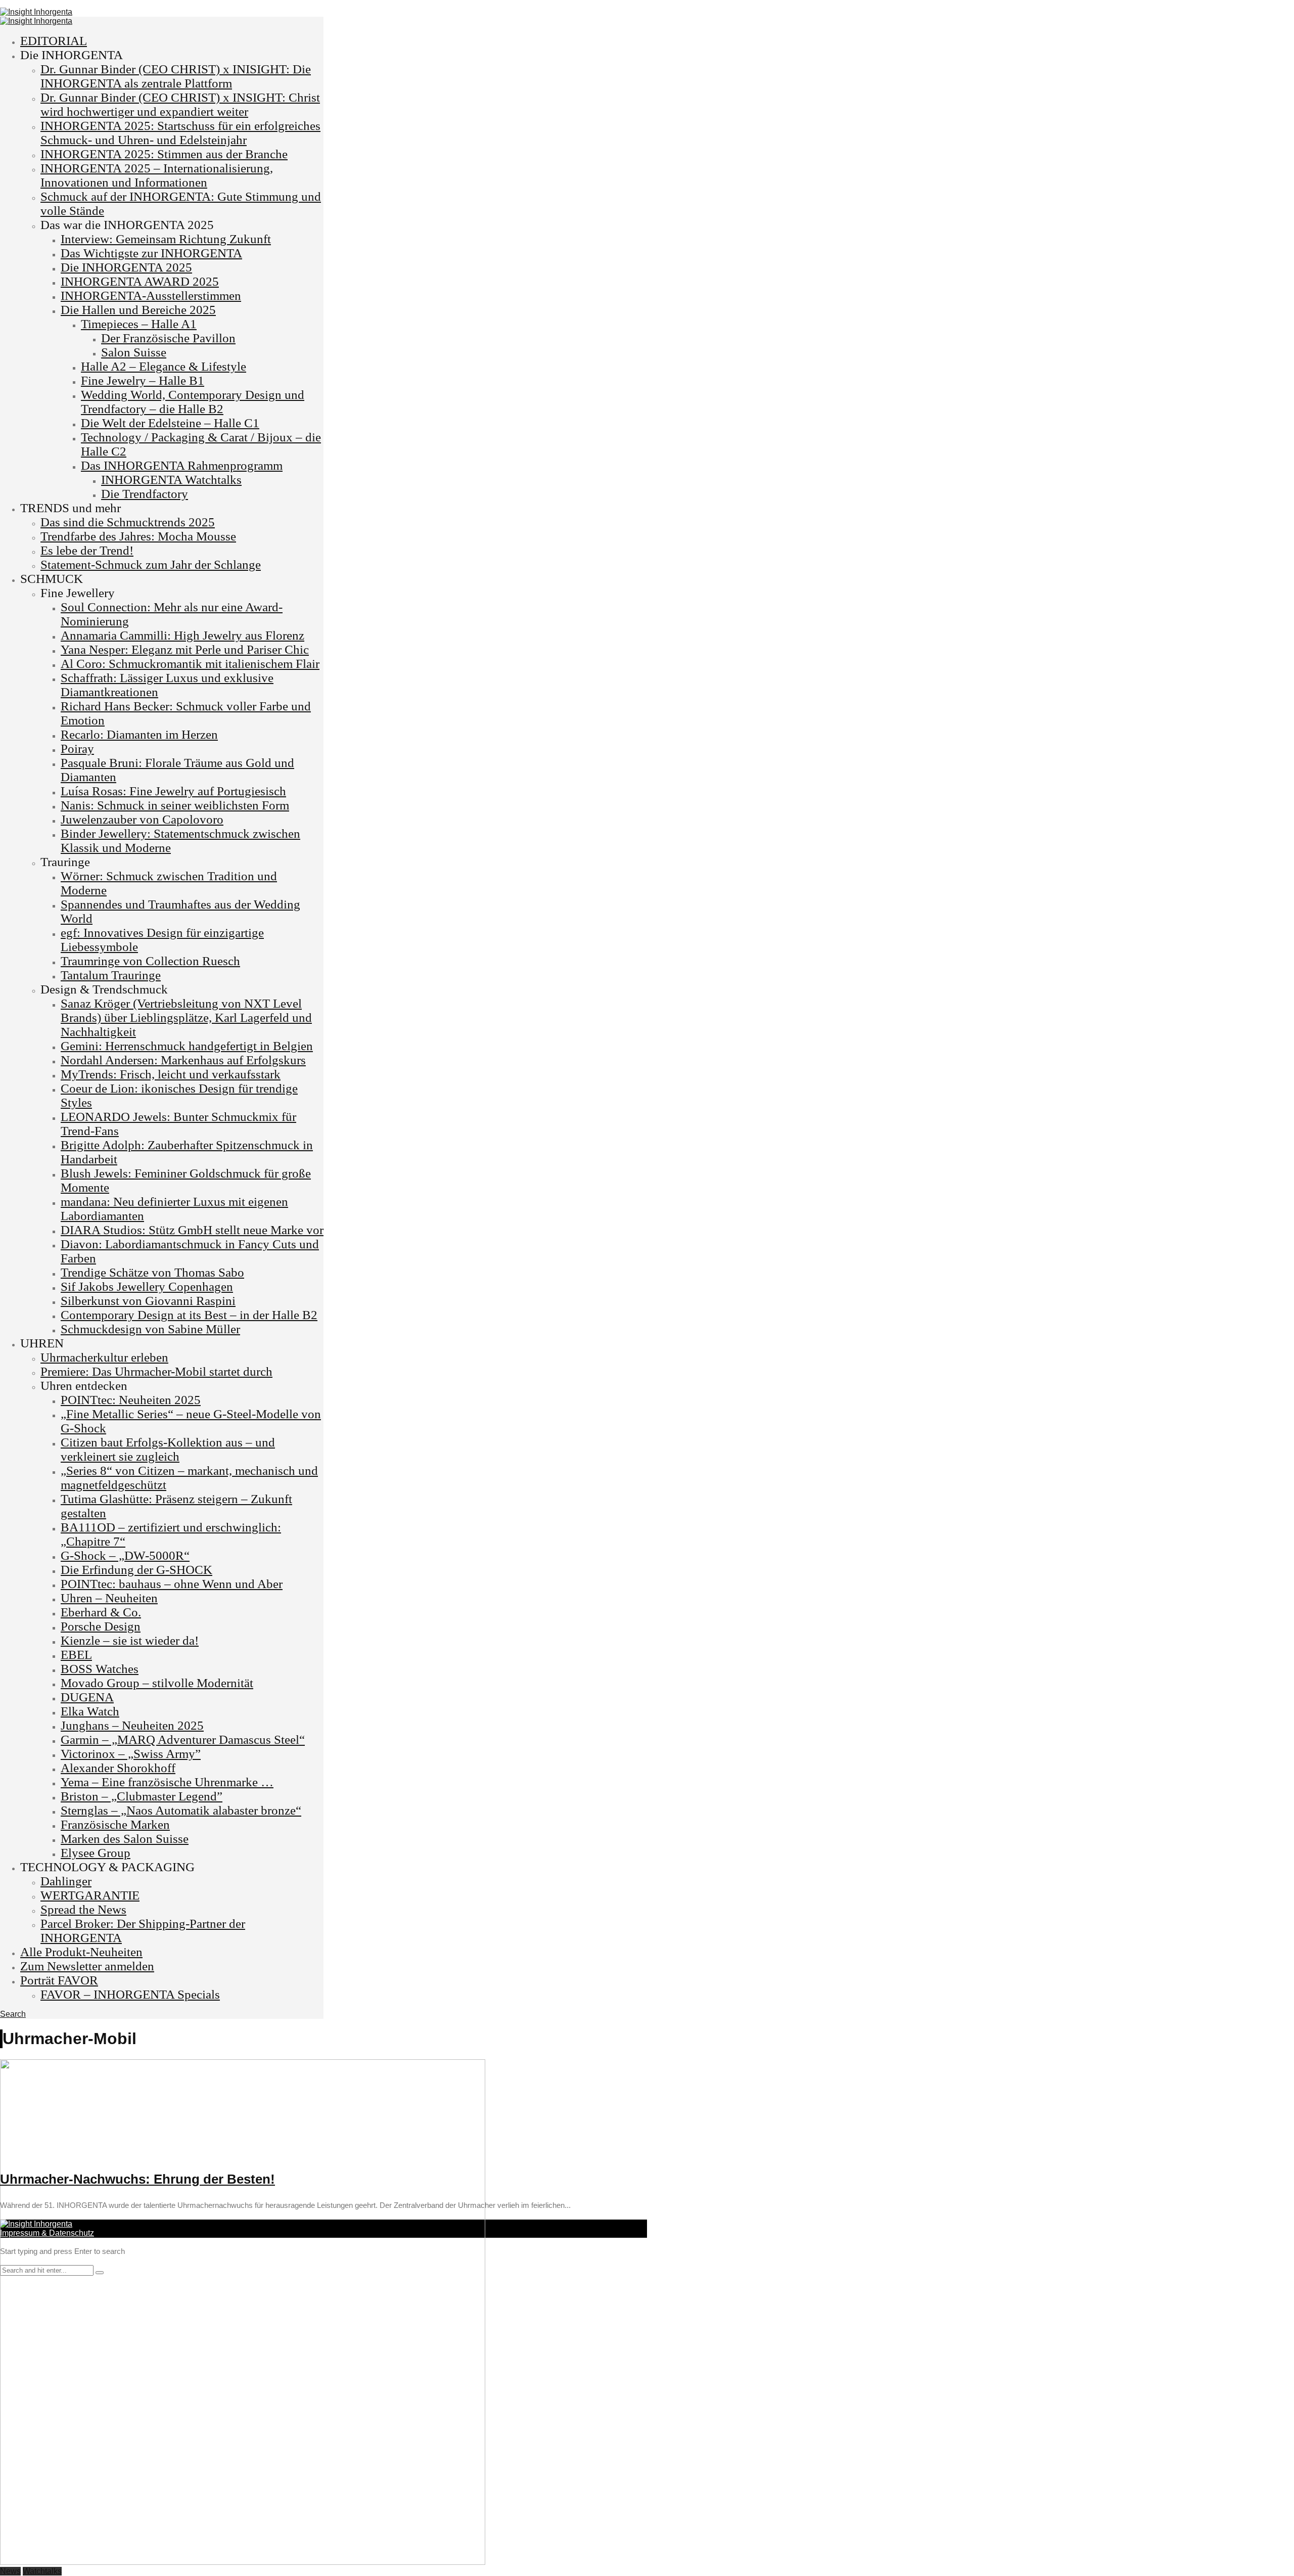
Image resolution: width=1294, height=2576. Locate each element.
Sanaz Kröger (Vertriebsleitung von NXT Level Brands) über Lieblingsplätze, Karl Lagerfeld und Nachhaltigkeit (186, 1018)
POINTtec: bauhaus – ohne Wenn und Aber (172, 1584)
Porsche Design (101, 1626)
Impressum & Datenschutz (47, 2233)
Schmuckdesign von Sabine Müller (150, 1329)
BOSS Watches (100, 1669)
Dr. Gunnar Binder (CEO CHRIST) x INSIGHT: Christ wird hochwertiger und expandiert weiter (180, 104)
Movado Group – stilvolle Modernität (157, 1683)
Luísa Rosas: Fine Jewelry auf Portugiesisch (173, 791)
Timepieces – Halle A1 (139, 324)
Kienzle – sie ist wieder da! (130, 1640)
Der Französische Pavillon (168, 338)
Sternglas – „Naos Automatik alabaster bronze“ (181, 1810)
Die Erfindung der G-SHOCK (136, 1570)
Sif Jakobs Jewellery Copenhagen (147, 1286)
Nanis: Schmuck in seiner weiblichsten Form (175, 805)
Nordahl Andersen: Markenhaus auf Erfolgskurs (183, 1060)
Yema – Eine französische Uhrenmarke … (167, 1782)
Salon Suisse (134, 352)
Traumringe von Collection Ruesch (150, 961)
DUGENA (87, 1697)
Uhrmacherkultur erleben (104, 1357)
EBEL (76, 1655)
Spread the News (83, 1909)
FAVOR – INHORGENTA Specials (130, 1994)
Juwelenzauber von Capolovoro (142, 819)
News (10, 2571)
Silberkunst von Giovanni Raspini (148, 1301)
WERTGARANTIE (90, 1895)
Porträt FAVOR (59, 1980)
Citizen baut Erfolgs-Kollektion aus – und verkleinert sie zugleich (168, 1449)
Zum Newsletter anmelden (87, 1966)
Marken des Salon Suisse (125, 1839)
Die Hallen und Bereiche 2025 (138, 310)
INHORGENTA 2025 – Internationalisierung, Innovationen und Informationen (157, 175)
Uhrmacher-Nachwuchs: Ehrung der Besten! (137, 2179)
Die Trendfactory (145, 494)
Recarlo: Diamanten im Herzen (139, 734)
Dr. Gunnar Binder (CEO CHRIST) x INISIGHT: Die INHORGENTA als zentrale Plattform (176, 76)
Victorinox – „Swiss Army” (131, 1754)
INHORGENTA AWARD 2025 (140, 281)
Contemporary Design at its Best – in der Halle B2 (189, 1315)
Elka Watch (90, 1711)
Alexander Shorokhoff (118, 1768)
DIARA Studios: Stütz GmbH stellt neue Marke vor (192, 1230)
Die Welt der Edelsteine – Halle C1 (170, 423)
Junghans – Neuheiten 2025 (132, 1725)
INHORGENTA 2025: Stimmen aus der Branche (164, 154)
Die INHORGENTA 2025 (126, 267)
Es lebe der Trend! (87, 550)
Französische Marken (115, 1824)
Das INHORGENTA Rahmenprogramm (182, 465)
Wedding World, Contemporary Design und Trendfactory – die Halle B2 (193, 402)
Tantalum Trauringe (111, 975)
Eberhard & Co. (101, 1612)
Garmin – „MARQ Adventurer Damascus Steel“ (183, 1739)
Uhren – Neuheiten (109, 1598)
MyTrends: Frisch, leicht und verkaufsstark (171, 1074)
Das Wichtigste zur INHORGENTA (151, 253)
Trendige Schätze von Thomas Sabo (152, 1272)
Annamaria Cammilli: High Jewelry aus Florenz (182, 635)
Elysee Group (96, 1853)
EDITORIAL (54, 41)
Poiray (77, 749)
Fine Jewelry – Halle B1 (143, 380)
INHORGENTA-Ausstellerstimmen (151, 296)
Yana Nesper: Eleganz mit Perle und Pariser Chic (185, 649)
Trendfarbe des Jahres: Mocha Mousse (138, 536)
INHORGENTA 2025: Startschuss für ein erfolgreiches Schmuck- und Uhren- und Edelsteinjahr (180, 133)
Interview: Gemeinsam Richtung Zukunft (166, 239)
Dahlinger (66, 1881)
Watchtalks (42, 2571)
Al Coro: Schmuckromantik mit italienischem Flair (190, 664)
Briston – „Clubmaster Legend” (142, 1796)
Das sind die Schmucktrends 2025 (128, 522)
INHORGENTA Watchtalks (171, 480)
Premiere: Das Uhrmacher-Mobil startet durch (156, 1371)
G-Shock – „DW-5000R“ (125, 1555)
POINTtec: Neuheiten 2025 (131, 1400)
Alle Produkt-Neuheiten (81, 1952)
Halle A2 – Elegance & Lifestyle (164, 366)
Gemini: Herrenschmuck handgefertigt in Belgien (187, 1046)
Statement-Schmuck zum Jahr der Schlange (151, 564)
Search (13, 2014)
